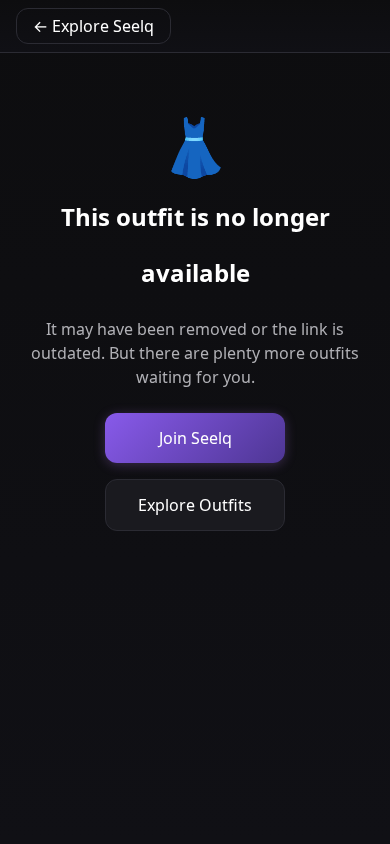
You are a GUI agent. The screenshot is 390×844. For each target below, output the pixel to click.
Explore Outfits (195, 505)
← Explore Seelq (93, 26)
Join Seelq (195, 438)
